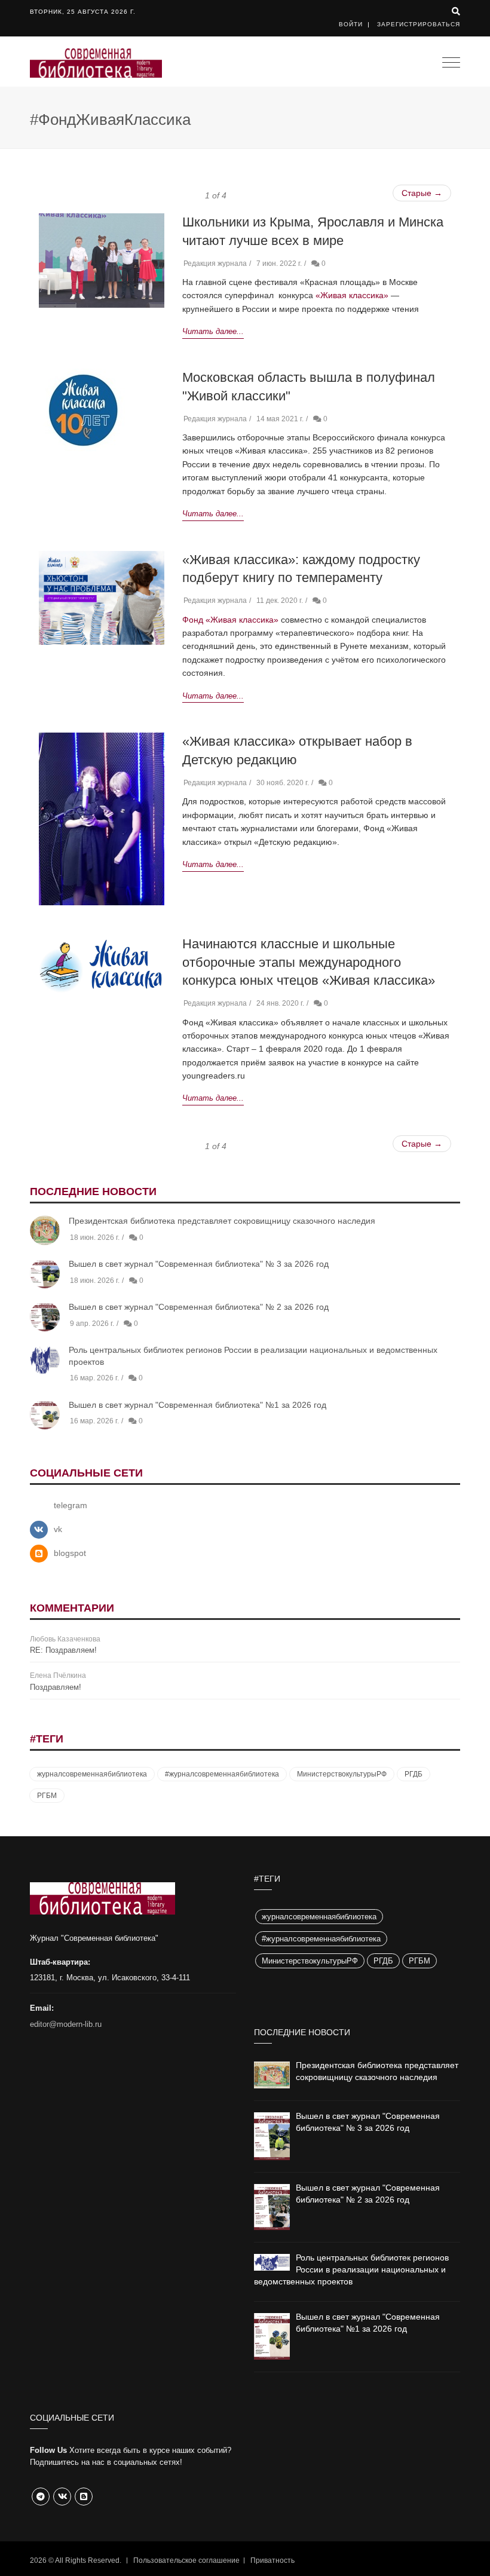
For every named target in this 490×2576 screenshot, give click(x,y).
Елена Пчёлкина (58, 1676)
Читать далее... (213, 331)
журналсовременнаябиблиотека (92, 1774)
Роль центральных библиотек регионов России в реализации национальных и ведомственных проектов (351, 2269)
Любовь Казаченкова (65, 1639)
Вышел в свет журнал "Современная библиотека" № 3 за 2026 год (199, 1264)
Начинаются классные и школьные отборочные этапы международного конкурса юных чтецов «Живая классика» (309, 962)
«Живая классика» (352, 295)
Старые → (422, 193)
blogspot (70, 1553)
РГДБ (414, 1774)
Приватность (272, 2560)
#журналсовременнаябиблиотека (222, 1774)
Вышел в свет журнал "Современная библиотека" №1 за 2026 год (197, 1405)
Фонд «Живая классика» (230, 620)
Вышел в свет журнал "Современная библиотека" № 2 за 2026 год (199, 1307)
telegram (71, 1505)
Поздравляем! (56, 1687)
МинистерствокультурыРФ (342, 1774)
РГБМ (47, 1796)
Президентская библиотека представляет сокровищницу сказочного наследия (222, 1221)
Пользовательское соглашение (186, 2560)
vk (58, 1529)
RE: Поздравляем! (63, 1650)
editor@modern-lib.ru (66, 2024)
